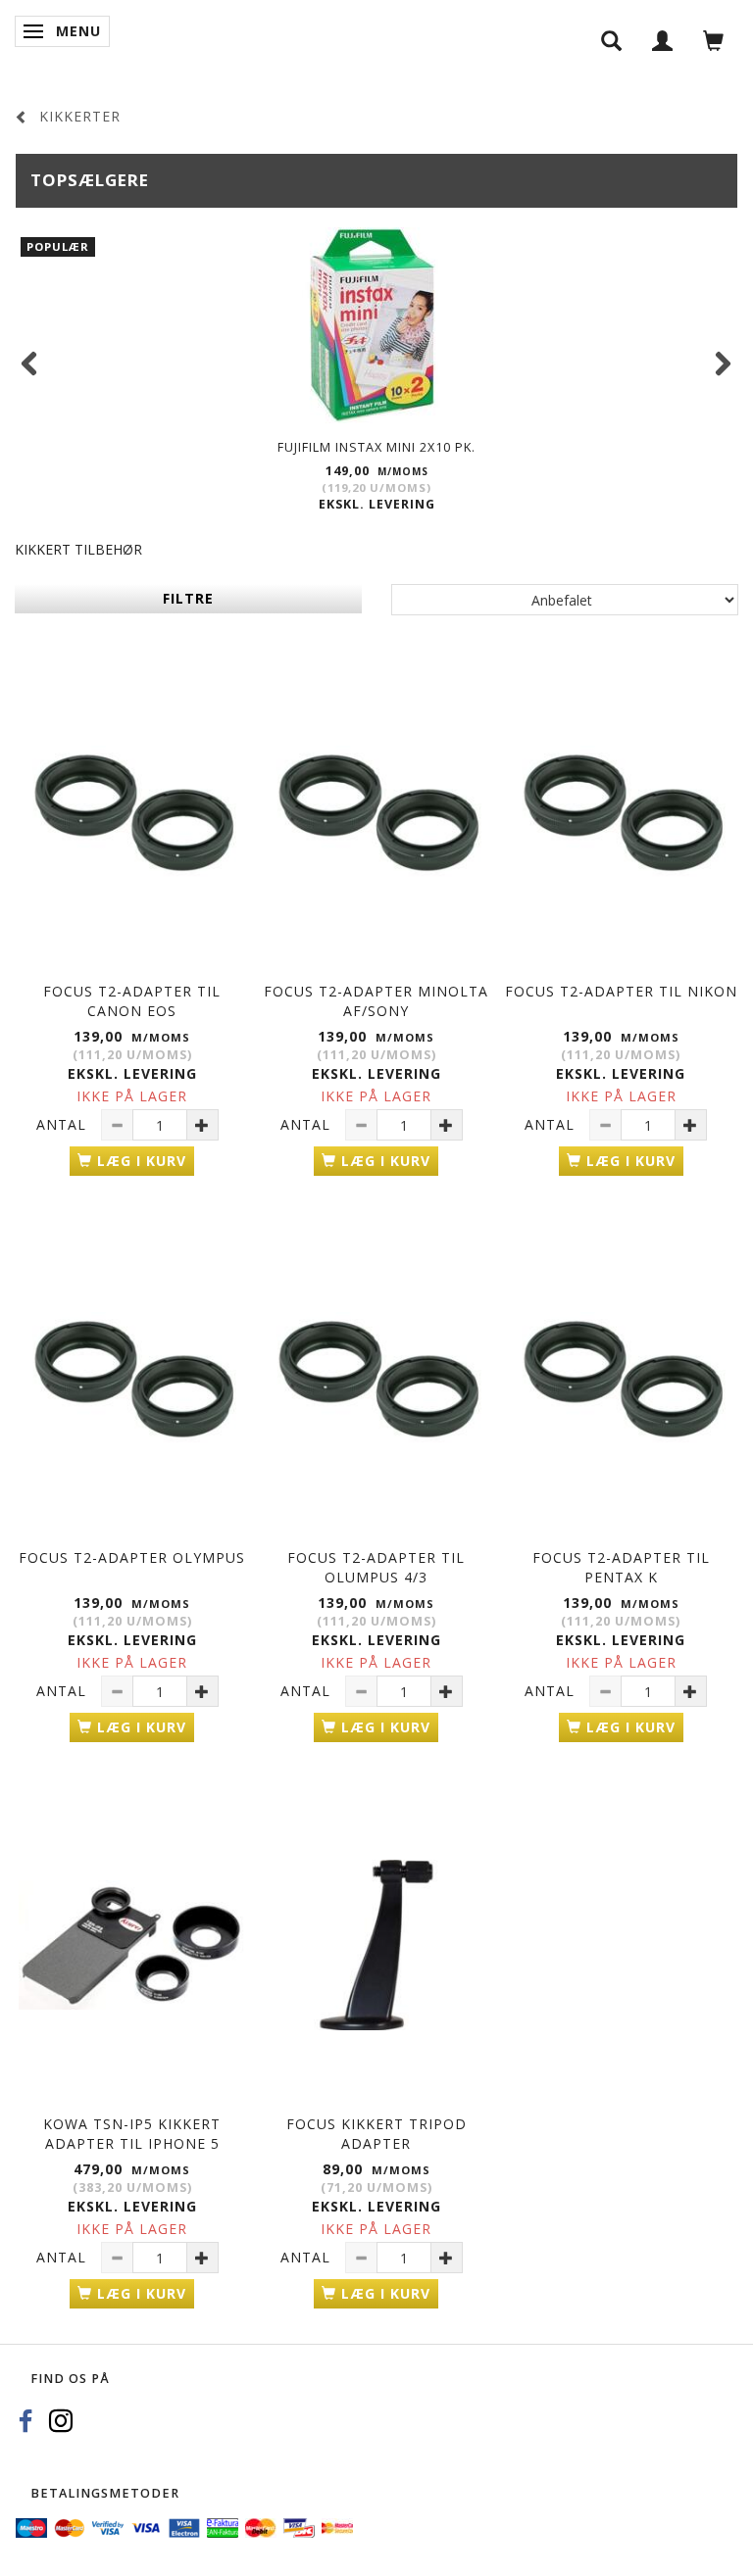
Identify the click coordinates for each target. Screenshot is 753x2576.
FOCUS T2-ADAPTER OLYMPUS (132, 1557)
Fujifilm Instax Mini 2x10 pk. (376, 447)
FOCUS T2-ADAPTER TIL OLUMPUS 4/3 (376, 1567)
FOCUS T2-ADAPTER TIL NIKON (621, 991)
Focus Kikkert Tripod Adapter (376, 2134)
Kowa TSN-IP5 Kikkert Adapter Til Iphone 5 (132, 2134)
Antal (64, 1124)
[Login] (663, 40)
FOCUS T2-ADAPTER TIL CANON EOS (132, 1001)
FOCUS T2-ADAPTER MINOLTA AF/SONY (376, 1001)
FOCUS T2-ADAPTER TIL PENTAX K (621, 1567)
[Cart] (714, 40)
